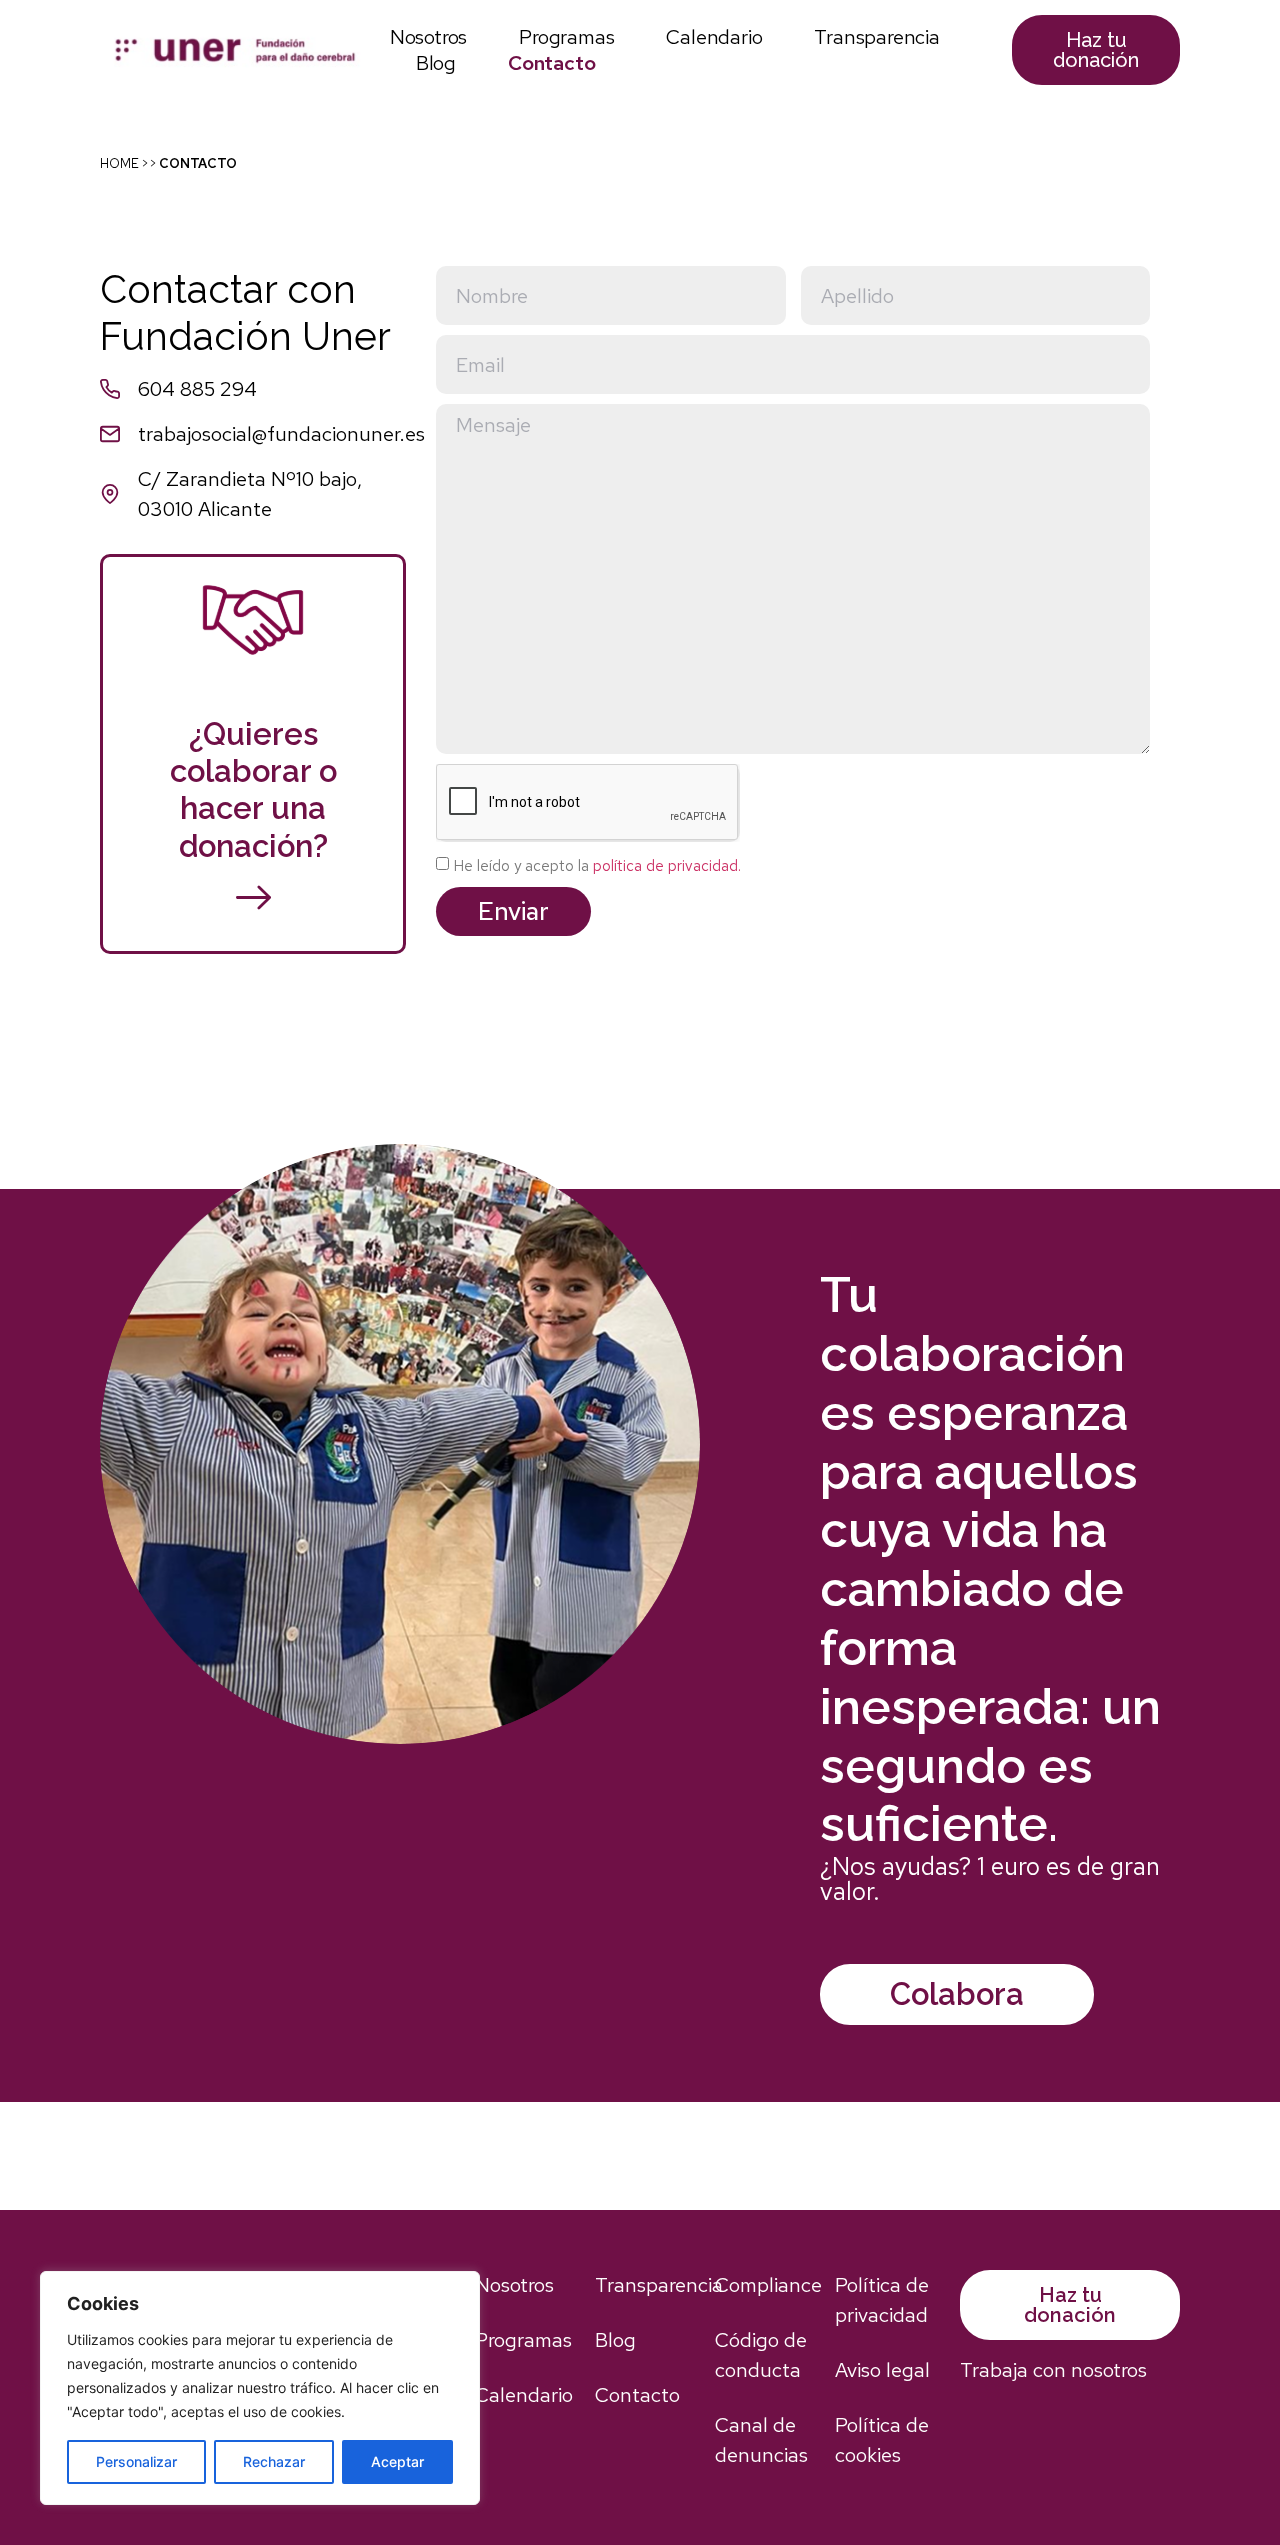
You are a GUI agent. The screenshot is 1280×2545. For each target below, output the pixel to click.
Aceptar (397, 2461)
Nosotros (428, 37)
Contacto (551, 63)
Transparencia (876, 37)
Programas (566, 37)
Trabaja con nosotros (1053, 2370)
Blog (436, 63)
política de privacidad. (667, 866)
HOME (119, 163)
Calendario (714, 37)
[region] (260, 2388)
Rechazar (274, 2461)
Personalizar (136, 2461)
